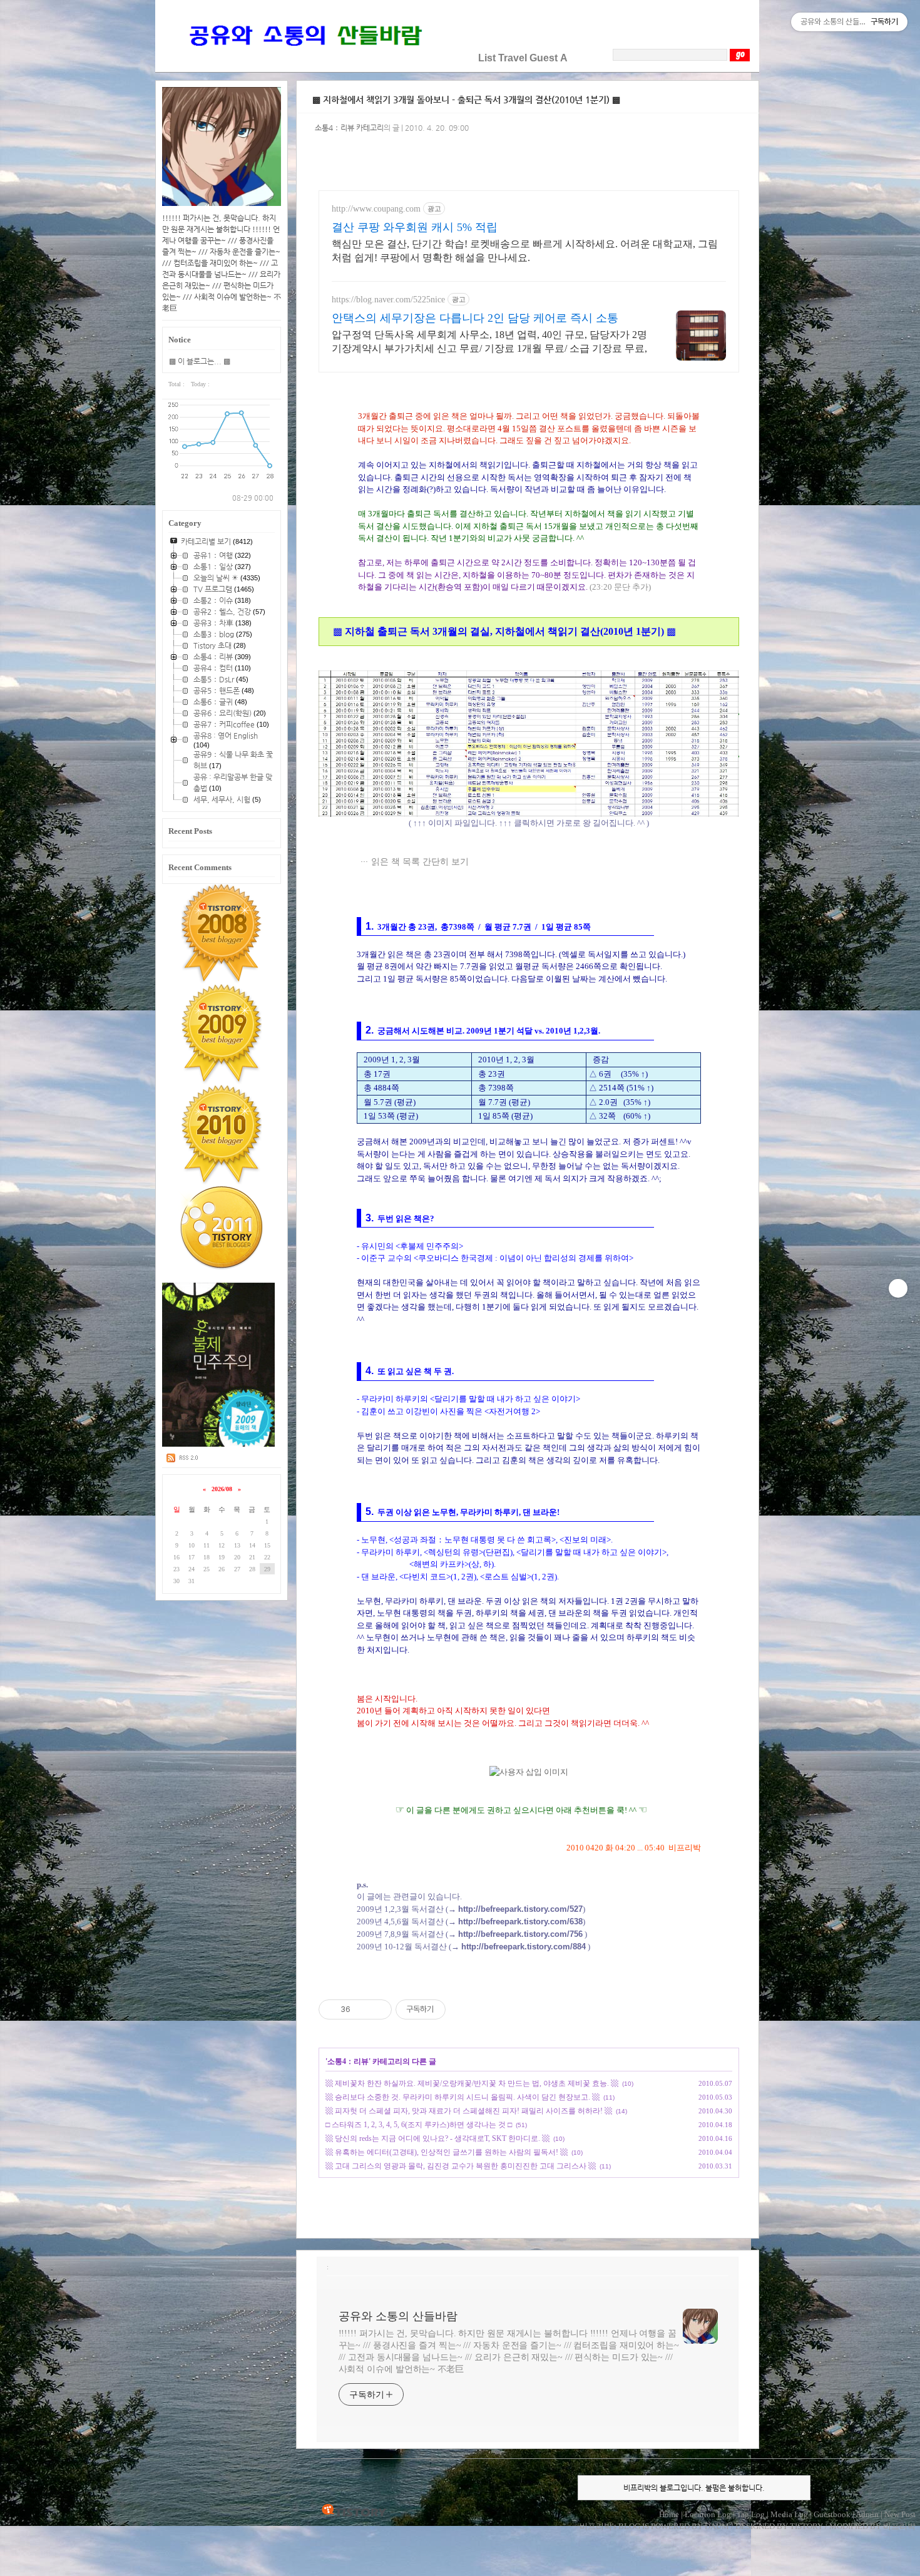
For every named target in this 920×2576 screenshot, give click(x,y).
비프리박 (596, 2526)
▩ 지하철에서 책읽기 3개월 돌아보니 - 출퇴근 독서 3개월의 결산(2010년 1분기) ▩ (466, 100)
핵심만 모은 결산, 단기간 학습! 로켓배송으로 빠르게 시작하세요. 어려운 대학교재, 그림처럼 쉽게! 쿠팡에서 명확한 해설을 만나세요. (525, 251)
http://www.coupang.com (376, 209)
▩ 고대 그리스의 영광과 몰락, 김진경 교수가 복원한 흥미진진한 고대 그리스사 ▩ (461, 2166)
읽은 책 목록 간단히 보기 (420, 861)
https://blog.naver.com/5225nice (388, 300)
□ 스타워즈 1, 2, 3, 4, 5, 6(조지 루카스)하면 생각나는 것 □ (419, 2125)
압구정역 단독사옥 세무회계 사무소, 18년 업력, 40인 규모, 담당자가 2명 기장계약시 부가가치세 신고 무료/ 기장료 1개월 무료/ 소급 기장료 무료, (489, 341)
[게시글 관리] (378, 2009)
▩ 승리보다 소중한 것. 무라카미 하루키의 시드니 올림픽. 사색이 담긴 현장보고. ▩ (463, 2097)
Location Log (708, 2514)
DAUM (717, 2526)
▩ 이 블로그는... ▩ (200, 361)
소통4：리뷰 (348, 2061)
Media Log (789, 2514)
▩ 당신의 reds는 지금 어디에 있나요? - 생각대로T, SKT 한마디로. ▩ (437, 2138)
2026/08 (222, 1489)
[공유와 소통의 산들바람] (304, 58)
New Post (900, 2514)
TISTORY (354, 2511)
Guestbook (832, 2514)
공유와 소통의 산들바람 (398, 2316)
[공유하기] (362, 2009)
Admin (867, 2514)
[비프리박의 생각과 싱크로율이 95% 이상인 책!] (219, 1444)
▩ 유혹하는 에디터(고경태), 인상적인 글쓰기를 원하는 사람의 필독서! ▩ (447, 2152)
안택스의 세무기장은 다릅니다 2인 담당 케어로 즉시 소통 (475, 318)
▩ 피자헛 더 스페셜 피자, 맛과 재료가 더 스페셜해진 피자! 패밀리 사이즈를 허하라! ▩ (469, 2111)
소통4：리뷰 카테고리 (349, 128)
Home (669, 2514)
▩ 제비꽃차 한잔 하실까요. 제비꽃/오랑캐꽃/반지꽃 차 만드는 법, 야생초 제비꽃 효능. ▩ (472, 2083)
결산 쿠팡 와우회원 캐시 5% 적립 (415, 227)
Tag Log (751, 2514)
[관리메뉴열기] (898, 1288)
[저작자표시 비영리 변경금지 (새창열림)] (463, 2009)
